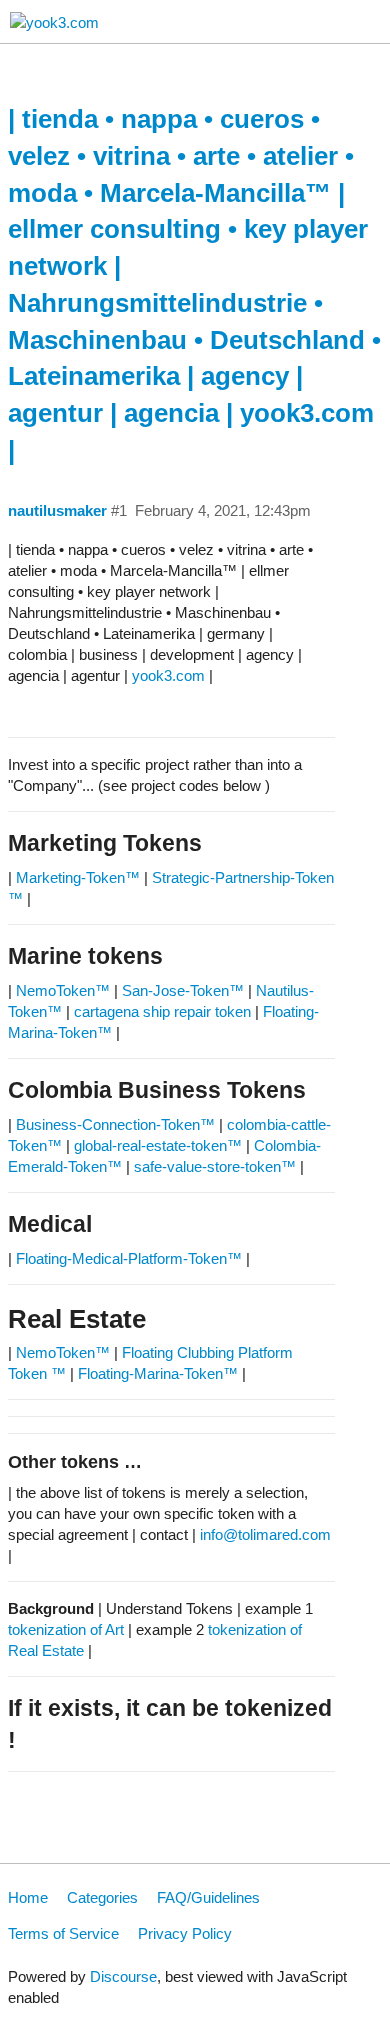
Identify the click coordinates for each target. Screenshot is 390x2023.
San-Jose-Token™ (183, 990)
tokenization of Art (66, 1629)
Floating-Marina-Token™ (158, 1373)
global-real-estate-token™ (158, 1145)
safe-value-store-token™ (215, 1166)
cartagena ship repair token (162, 1011)
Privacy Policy (185, 1933)
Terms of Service (63, 1933)
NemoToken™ (63, 990)
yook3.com (168, 675)
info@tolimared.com (265, 1534)
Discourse (123, 1976)
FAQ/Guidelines (208, 1897)
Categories (102, 1897)
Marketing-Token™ (78, 877)
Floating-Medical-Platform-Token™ (129, 1258)
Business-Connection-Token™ (117, 1124)
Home (28, 1897)
